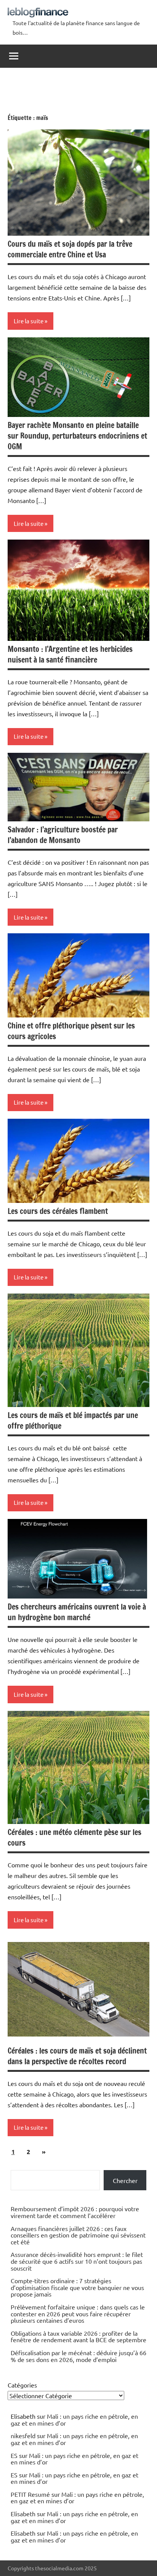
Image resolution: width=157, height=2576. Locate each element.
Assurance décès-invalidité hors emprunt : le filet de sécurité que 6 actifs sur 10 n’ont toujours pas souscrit (77, 2261)
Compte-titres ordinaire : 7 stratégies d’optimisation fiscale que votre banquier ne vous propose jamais (77, 2287)
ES (14, 2455)
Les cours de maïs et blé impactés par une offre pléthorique (73, 1421)
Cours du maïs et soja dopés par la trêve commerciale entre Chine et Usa (70, 249)
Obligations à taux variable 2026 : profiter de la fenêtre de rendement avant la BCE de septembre (78, 2336)
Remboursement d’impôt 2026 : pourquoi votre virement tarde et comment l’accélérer (75, 2212)
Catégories (22, 2385)
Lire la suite (29, 321)
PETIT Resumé (30, 2494)
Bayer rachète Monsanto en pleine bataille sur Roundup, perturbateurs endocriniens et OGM (77, 436)
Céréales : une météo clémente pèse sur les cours (74, 1837)
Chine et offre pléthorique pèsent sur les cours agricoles (71, 1031)
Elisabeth (23, 2514)
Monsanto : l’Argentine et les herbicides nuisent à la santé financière (70, 654)
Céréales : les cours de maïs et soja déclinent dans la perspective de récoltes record (77, 2056)
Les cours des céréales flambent (58, 1211)
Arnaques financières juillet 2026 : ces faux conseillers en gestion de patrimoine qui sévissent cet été (78, 2235)
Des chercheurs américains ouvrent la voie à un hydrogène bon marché (77, 1612)
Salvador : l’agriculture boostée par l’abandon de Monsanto (63, 835)
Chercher (125, 2180)
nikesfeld (23, 2435)
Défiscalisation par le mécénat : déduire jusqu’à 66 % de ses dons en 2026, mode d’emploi (78, 2356)
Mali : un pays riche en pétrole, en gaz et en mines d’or (74, 2419)
